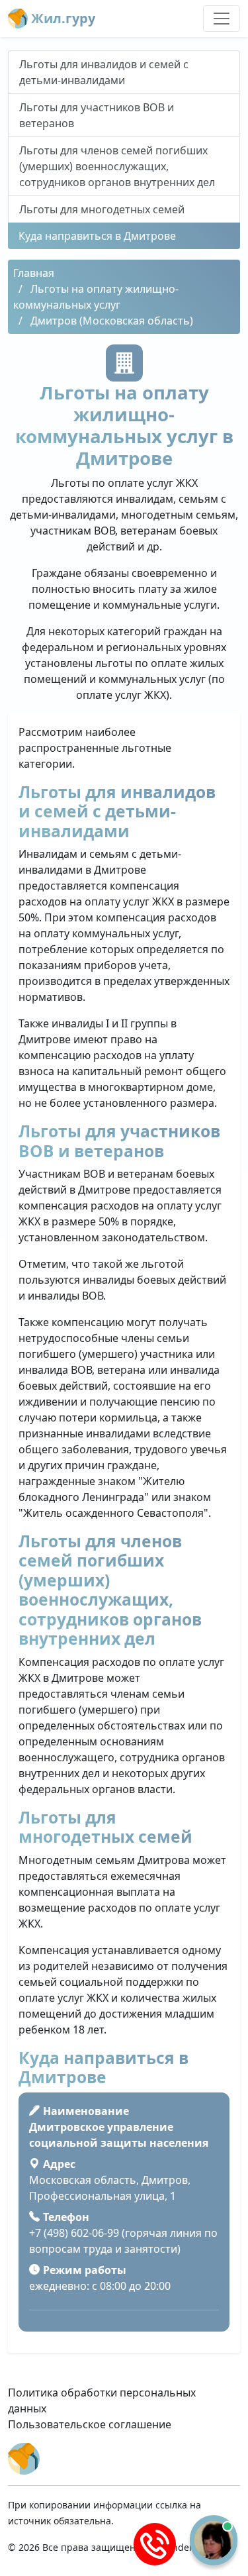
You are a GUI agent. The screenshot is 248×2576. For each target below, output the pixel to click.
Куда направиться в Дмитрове (97, 236)
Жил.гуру (62, 18)
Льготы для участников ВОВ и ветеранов (97, 115)
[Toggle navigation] (222, 19)
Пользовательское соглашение (90, 2424)
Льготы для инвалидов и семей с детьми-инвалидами (104, 72)
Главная (34, 273)
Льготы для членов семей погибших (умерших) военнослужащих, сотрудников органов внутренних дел (117, 166)
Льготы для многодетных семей (102, 209)
